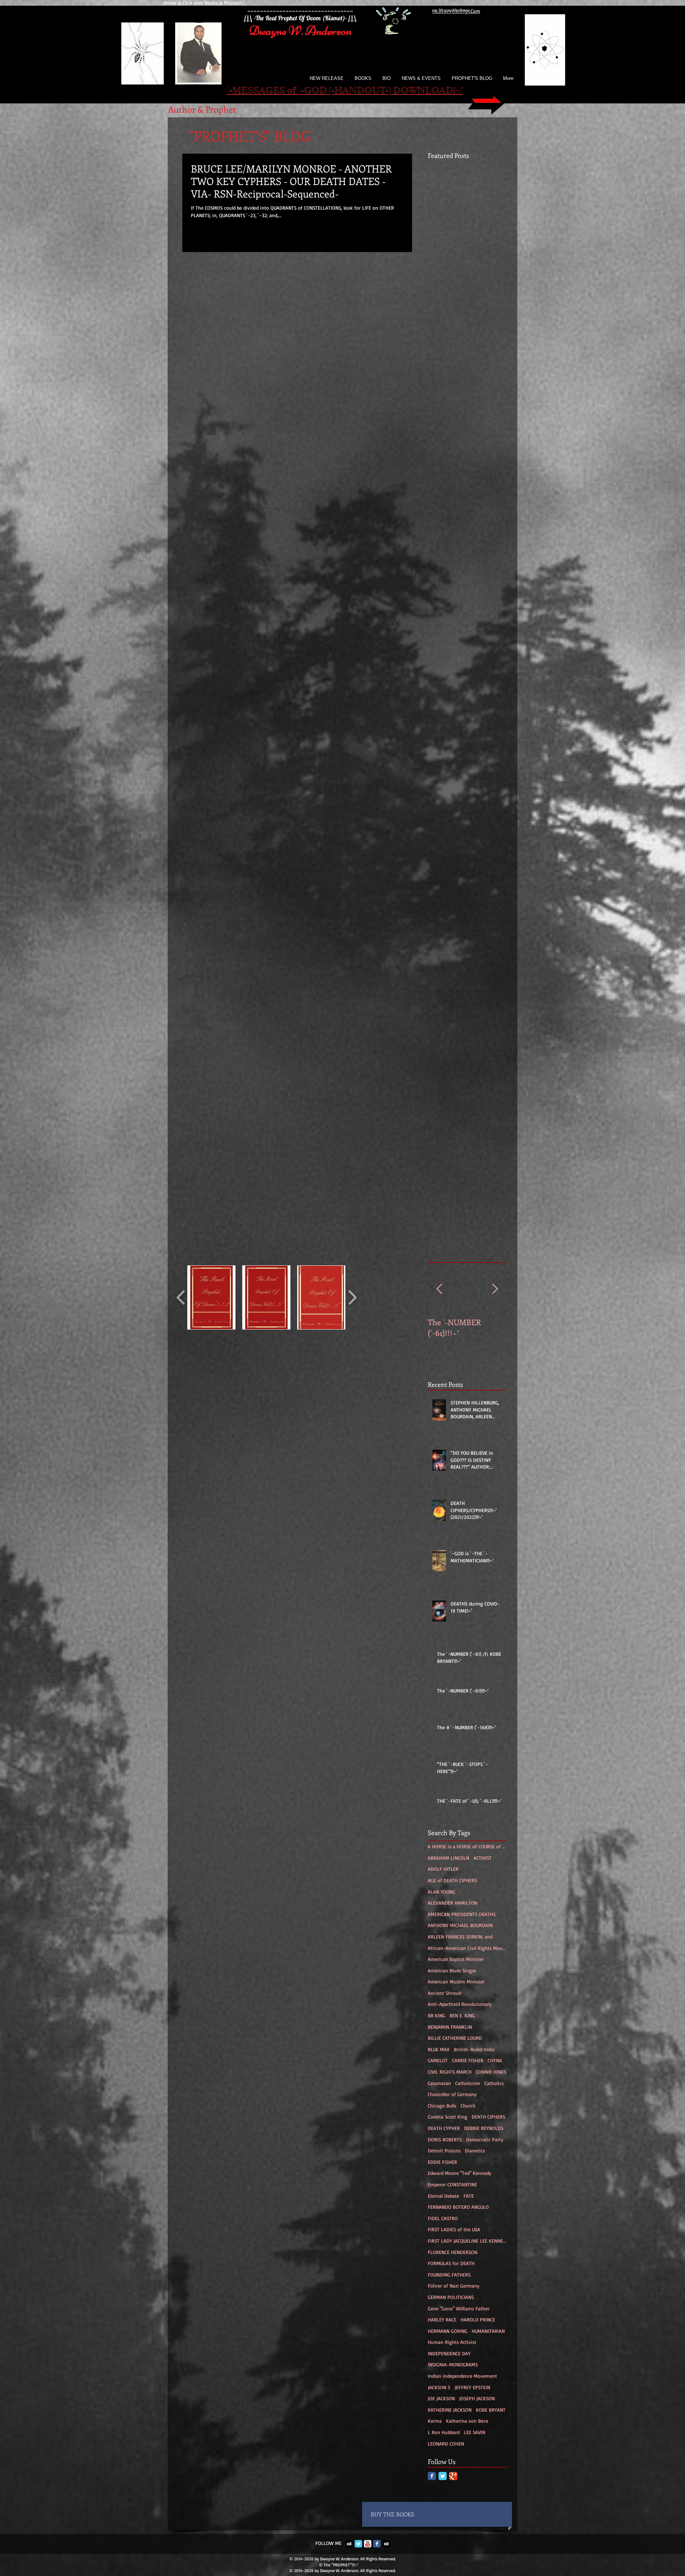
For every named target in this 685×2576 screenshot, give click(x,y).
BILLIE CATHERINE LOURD (455, 2038)
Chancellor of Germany (452, 2094)
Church (468, 2106)
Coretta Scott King (448, 2117)
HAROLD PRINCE (478, 2319)
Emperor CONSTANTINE (452, 2184)
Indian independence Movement (462, 2376)
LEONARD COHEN (446, 2444)
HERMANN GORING (448, 2331)
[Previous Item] (439, 1289)
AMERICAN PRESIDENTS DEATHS (462, 1914)
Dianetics (475, 2150)
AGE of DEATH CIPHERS (452, 1880)
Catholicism (468, 2083)
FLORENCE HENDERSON (453, 2252)
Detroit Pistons (444, 2150)
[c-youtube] (368, 2544)
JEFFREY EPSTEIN (472, 2387)
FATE (469, 2196)
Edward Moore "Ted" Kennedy (460, 2173)
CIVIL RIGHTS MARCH (450, 2072)
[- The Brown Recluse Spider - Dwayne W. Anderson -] (143, 53)
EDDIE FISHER (442, 2162)
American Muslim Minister (456, 1981)
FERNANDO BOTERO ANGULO (458, 2207)
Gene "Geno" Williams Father (459, 2308)
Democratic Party (485, 2139)
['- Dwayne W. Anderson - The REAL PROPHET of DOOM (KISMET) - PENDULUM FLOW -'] (199, 53)
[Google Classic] (453, 2476)
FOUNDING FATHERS (449, 2275)
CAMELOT (438, 2060)
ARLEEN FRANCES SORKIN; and (460, 1937)
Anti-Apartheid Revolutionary (460, 2004)
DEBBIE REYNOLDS (484, 2128)
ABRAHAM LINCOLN (448, 1858)
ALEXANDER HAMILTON (453, 1903)
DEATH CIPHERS (488, 2117)
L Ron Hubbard (444, 2432)
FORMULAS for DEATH (451, 2263)
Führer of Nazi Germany (454, 2286)
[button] (211, 1297)
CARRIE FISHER (468, 2060)
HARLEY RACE (442, 2319)
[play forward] (352, 1297)
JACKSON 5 (439, 2387)
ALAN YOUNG (442, 1892)
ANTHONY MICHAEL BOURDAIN (460, 1925)
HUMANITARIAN (488, 2331)
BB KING (437, 2015)
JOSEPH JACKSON (477, 2398)
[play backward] (181, 1297)
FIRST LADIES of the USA (454, 2229)
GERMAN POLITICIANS (451, 2297)
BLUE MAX (439, 2049)
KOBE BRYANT (491, 2410)
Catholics (494, 2083)
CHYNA (495, 2060)
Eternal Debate (443, 2196)
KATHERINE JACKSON (450, 2410)
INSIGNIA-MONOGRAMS (453, 2364)
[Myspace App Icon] (349, 2544)
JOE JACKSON (441, 2398)
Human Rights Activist (452, 2342)
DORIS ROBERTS (445, 2139)
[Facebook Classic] (432, 2476)
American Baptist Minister (456, 1959)
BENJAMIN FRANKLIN (450, 2027)
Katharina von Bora (467, 2421)
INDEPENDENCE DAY (449, 2353)
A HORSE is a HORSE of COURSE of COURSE (467, 1846)
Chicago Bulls (442, 2106)
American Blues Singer (452, 1970)
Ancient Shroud (444, 1993)
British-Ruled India (474, 2049)
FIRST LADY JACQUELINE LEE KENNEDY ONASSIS (467, 2241)
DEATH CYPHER (444, 2128)
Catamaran (439, 2083)
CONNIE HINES (491, 2072)
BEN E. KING (462, 2015)
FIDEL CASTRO (443, 2218)
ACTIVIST (483, 1858)
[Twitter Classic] (443, 2476)
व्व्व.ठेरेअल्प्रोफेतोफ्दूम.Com (456, 11)
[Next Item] (495, 1289)
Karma (435, 2421)
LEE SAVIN (475, 2432)
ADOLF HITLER (443, 1869)
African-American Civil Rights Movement (467, 1948)
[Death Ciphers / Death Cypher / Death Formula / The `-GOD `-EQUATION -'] (545, 50)
